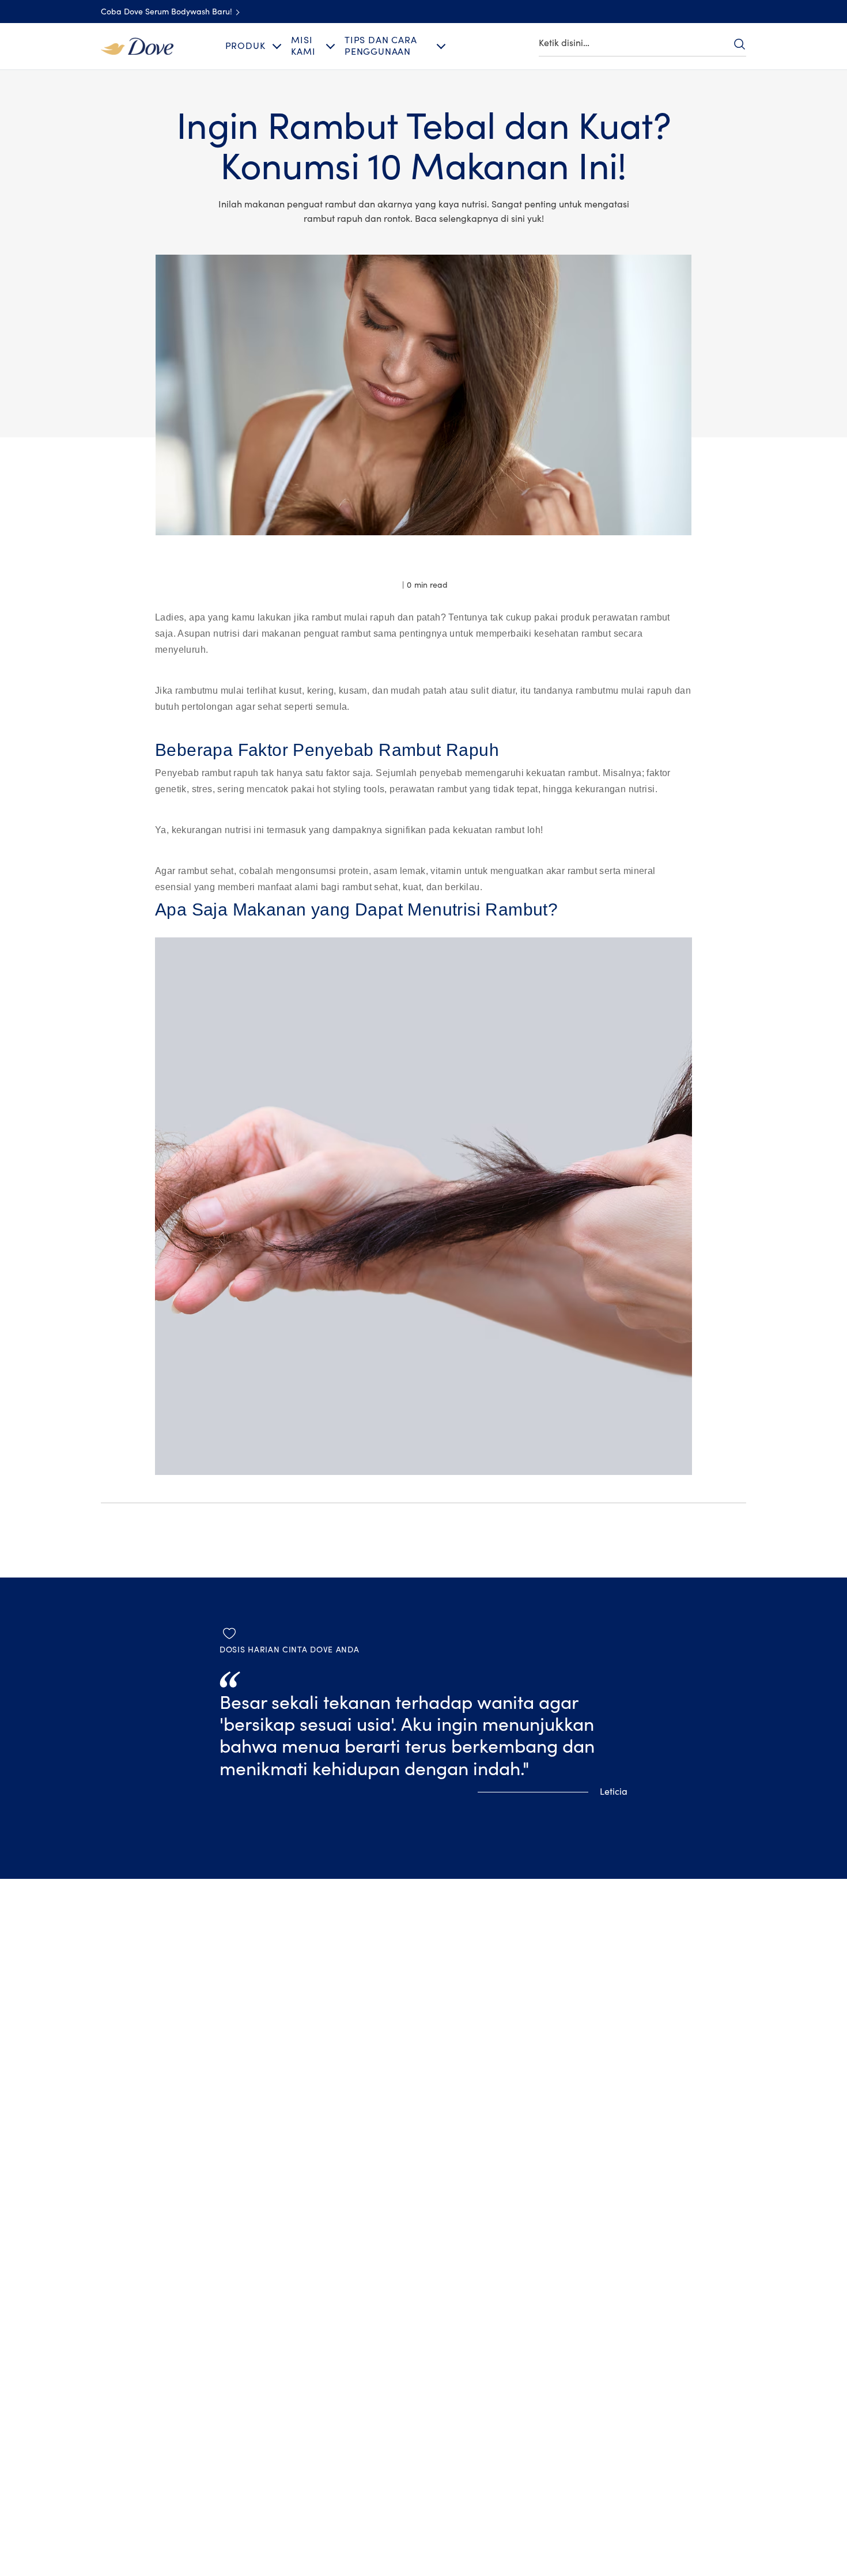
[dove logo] (137, 46)
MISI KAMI (303, 46)
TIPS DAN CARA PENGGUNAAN (381, 46)
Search (739, 44)
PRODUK (245, 46)
